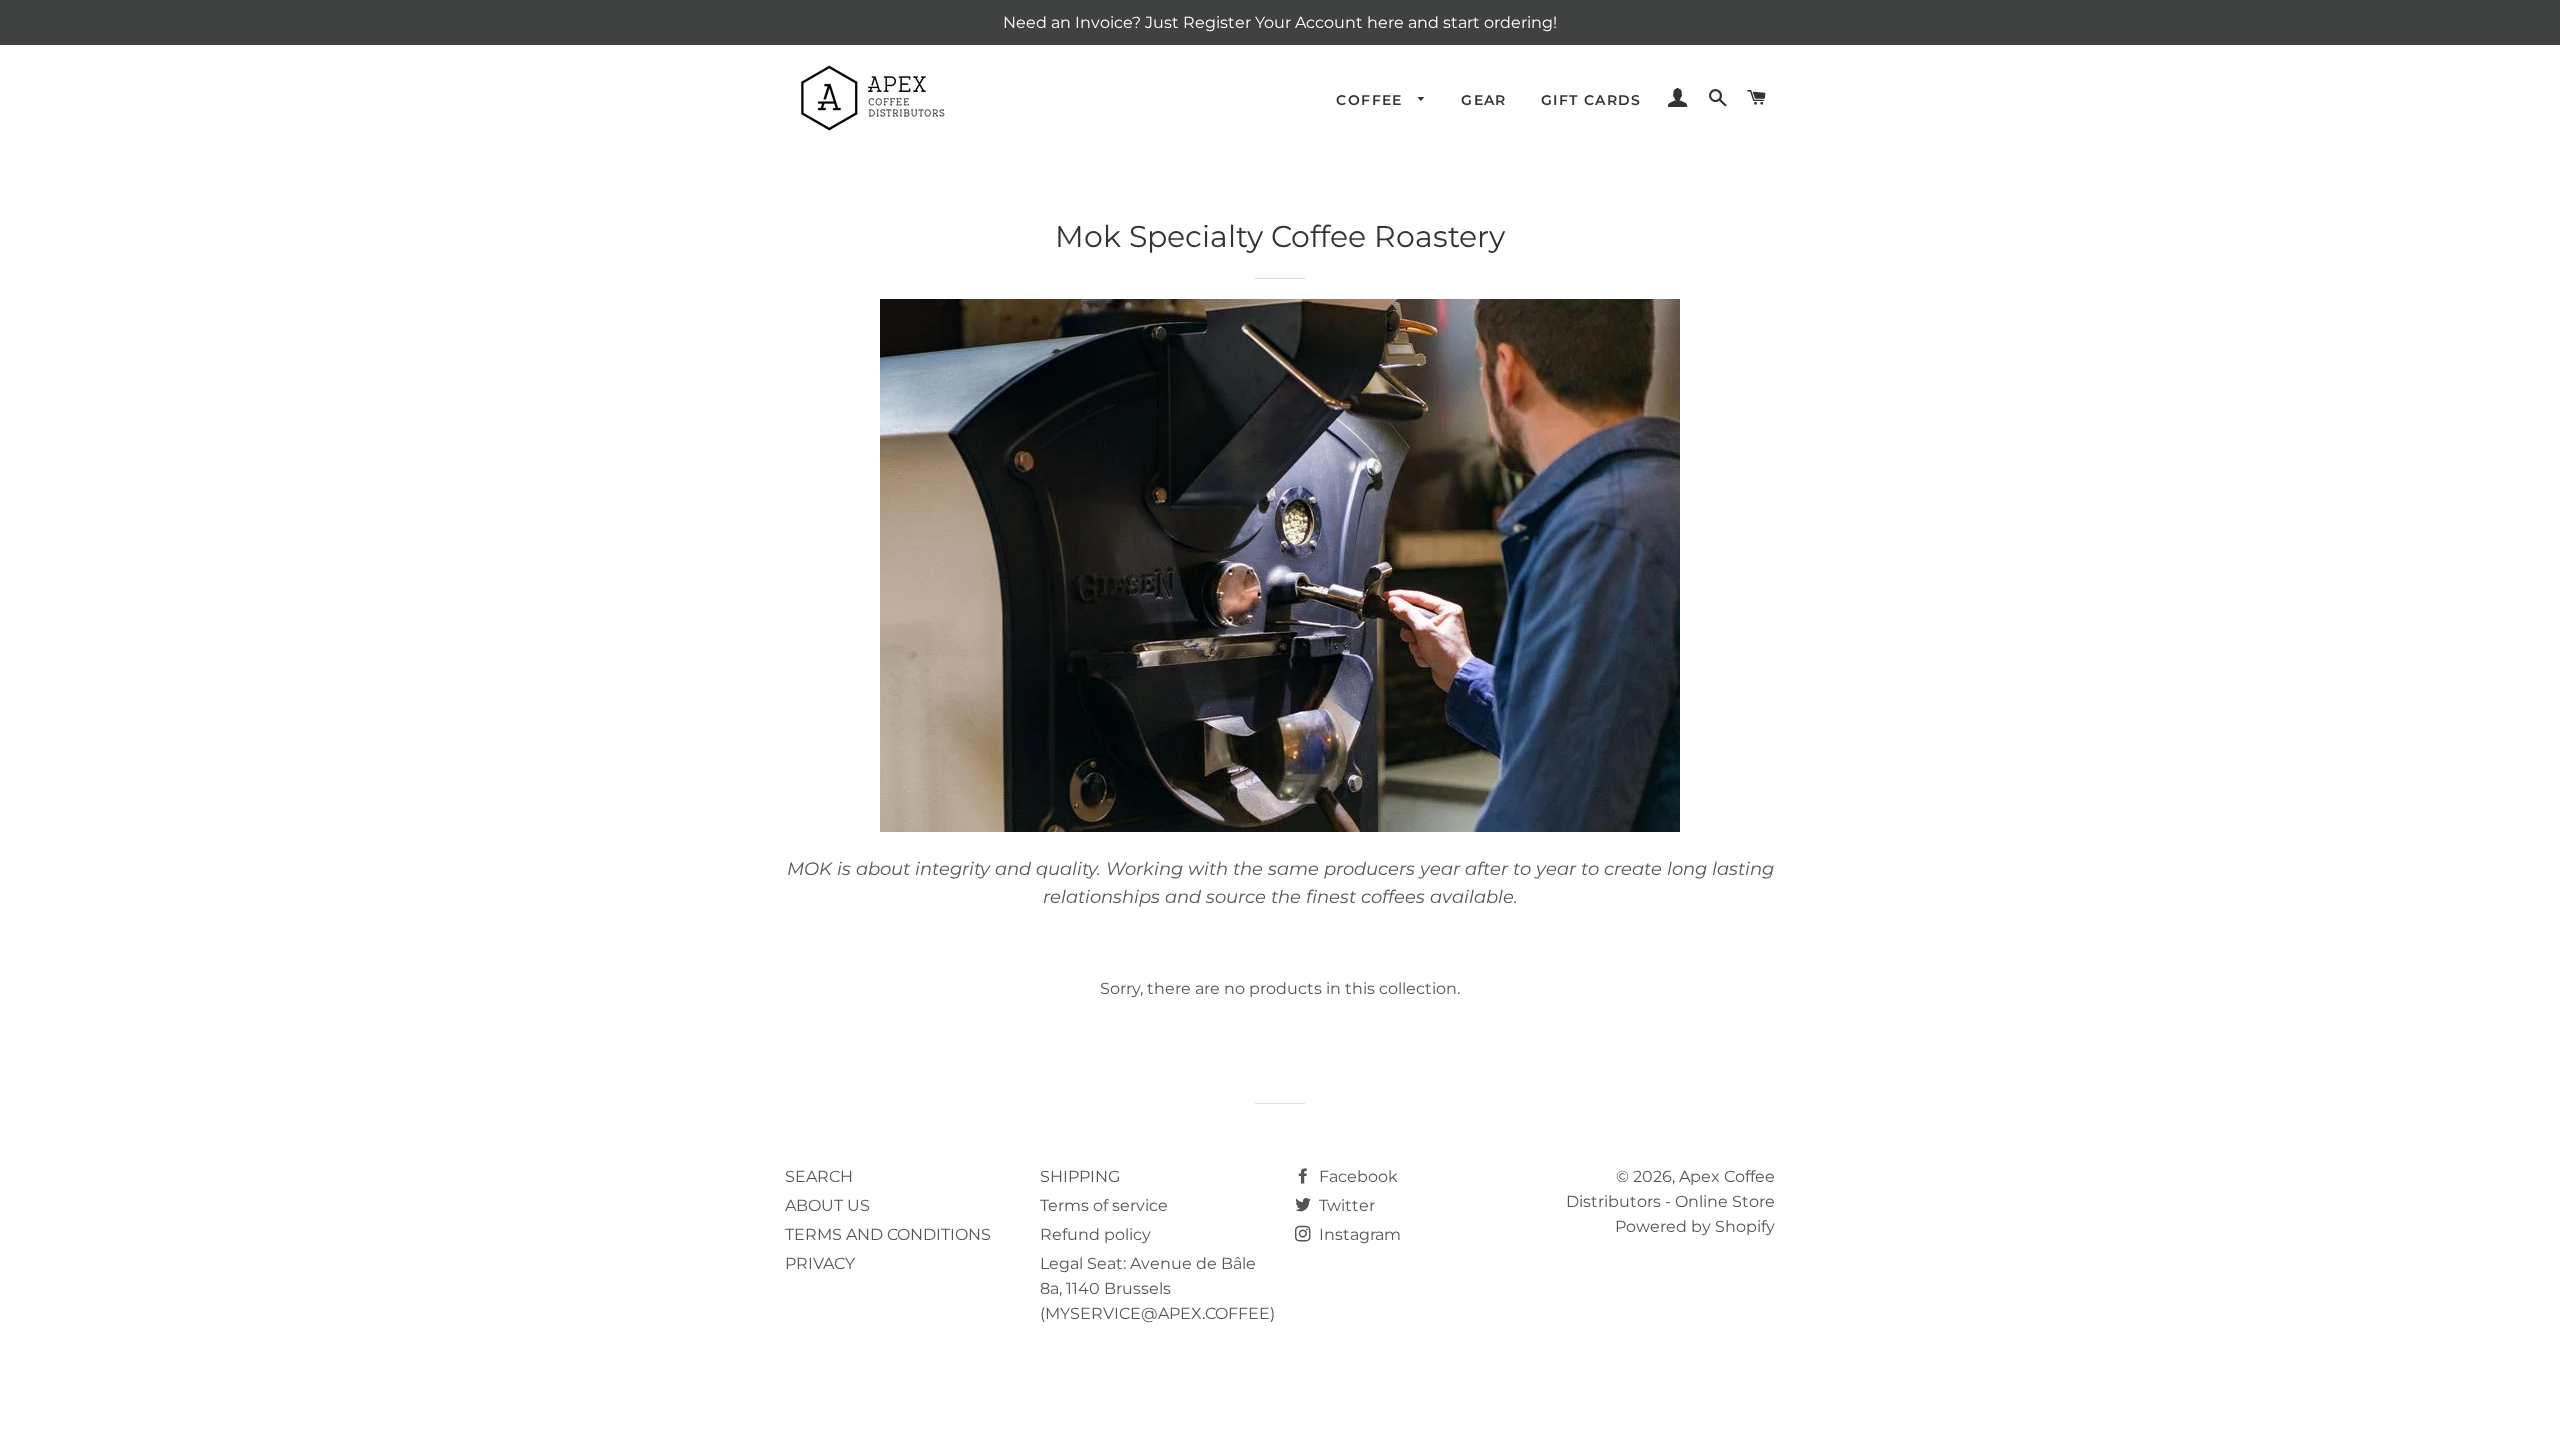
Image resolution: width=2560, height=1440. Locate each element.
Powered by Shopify (1695, 1226)
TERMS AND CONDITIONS (888, 1234)
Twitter (1345, 1205)
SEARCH (819, 1176)
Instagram (1358, 1234)
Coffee (1372, 100)
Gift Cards (1591, 100)
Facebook (1356, 1176)
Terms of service (1104, 1205)
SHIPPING (1080, 1176)
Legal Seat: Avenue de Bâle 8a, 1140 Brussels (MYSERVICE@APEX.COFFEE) (1157, 1288)
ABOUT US (827, 1205)
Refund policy (1095, 1234)
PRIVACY (820, 1263)
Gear (1484, 100)
